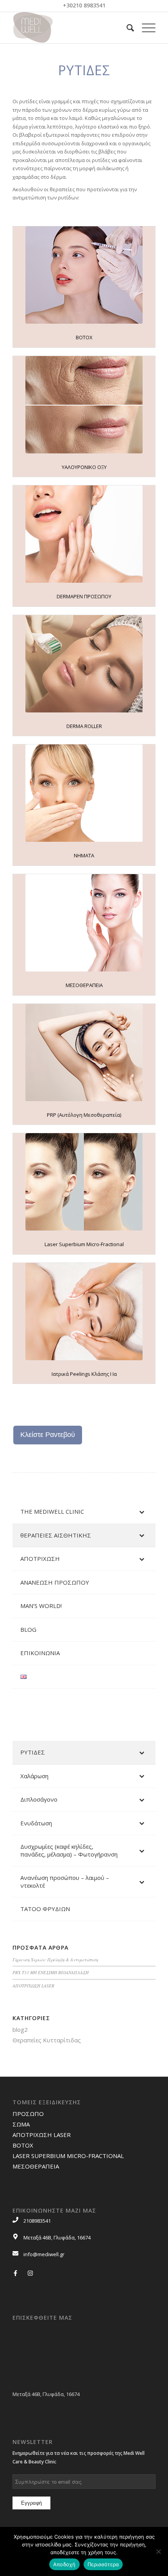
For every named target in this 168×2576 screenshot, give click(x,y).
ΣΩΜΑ (21, 2124)
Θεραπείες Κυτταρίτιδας (47, 2040)
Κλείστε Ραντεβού (48, 1435)
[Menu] (145, 28)
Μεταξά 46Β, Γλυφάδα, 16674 (57, 2237)
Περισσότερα (103, 2564)
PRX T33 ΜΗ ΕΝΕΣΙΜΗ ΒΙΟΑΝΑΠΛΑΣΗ (51, 1972)
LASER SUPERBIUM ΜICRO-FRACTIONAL (68, 2156)
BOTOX (23, 2145)
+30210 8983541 (84, 5)
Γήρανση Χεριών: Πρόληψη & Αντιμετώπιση (55, 1960)
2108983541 (37, 2221)
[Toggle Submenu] (142, 1512)
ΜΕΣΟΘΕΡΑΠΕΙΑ (36, 2166)
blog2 (20, 2029)
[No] (158, 2551)
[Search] (126, 28)
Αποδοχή (64, 2564)
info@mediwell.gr (44, 2254)
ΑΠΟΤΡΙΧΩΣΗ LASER (33, 1986)
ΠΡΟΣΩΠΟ (28, 2114)
